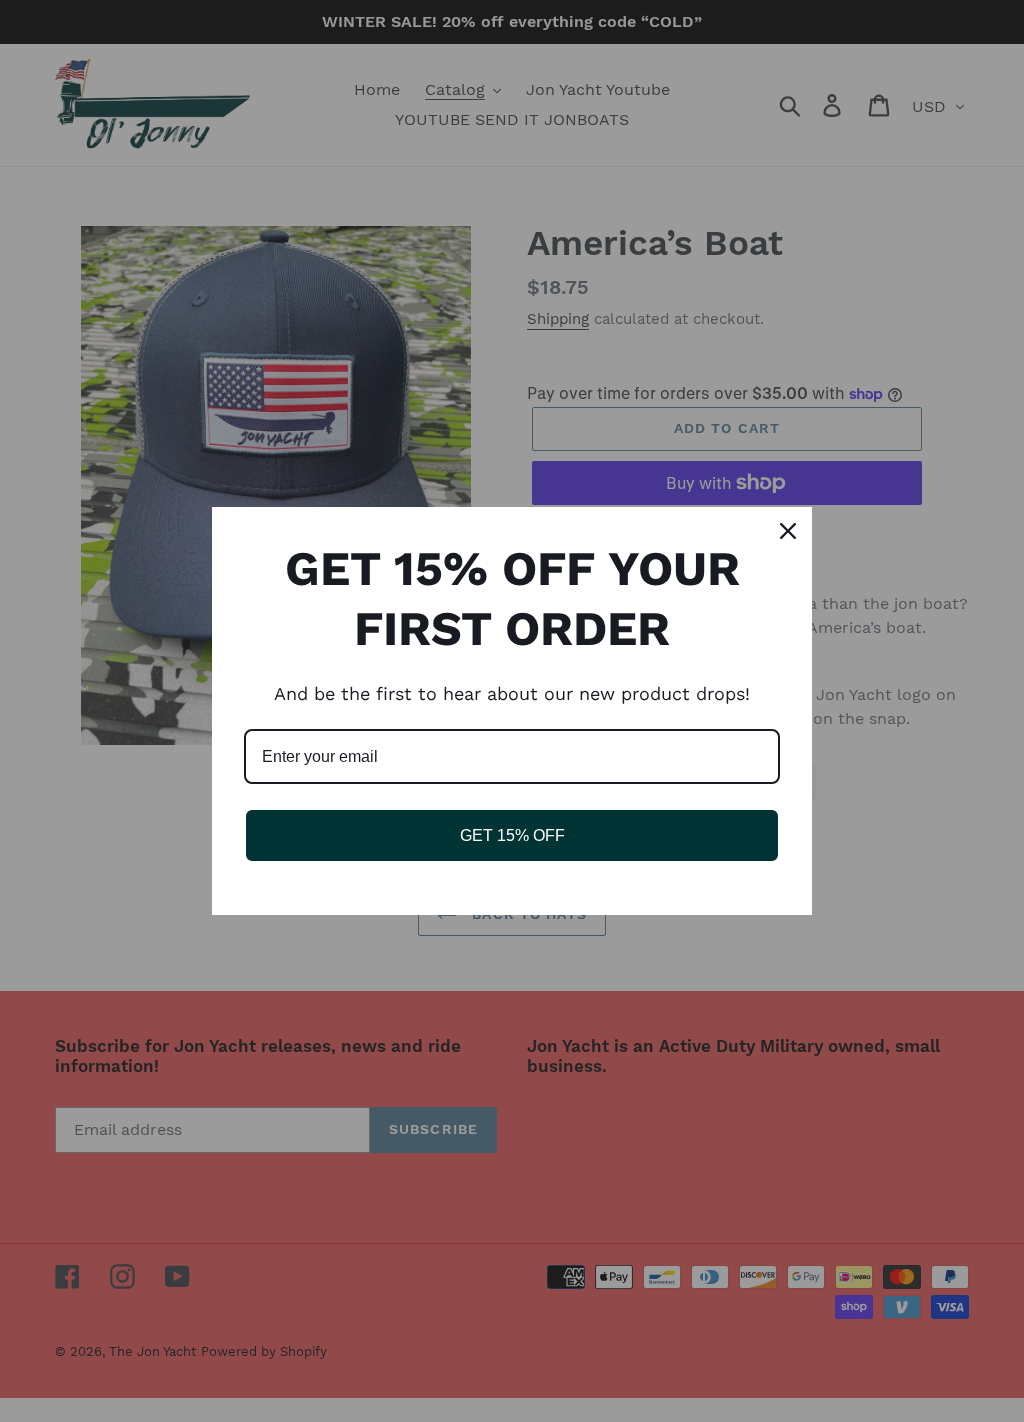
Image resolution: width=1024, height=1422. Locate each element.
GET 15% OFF (512, 835)
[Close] (788, 531)
